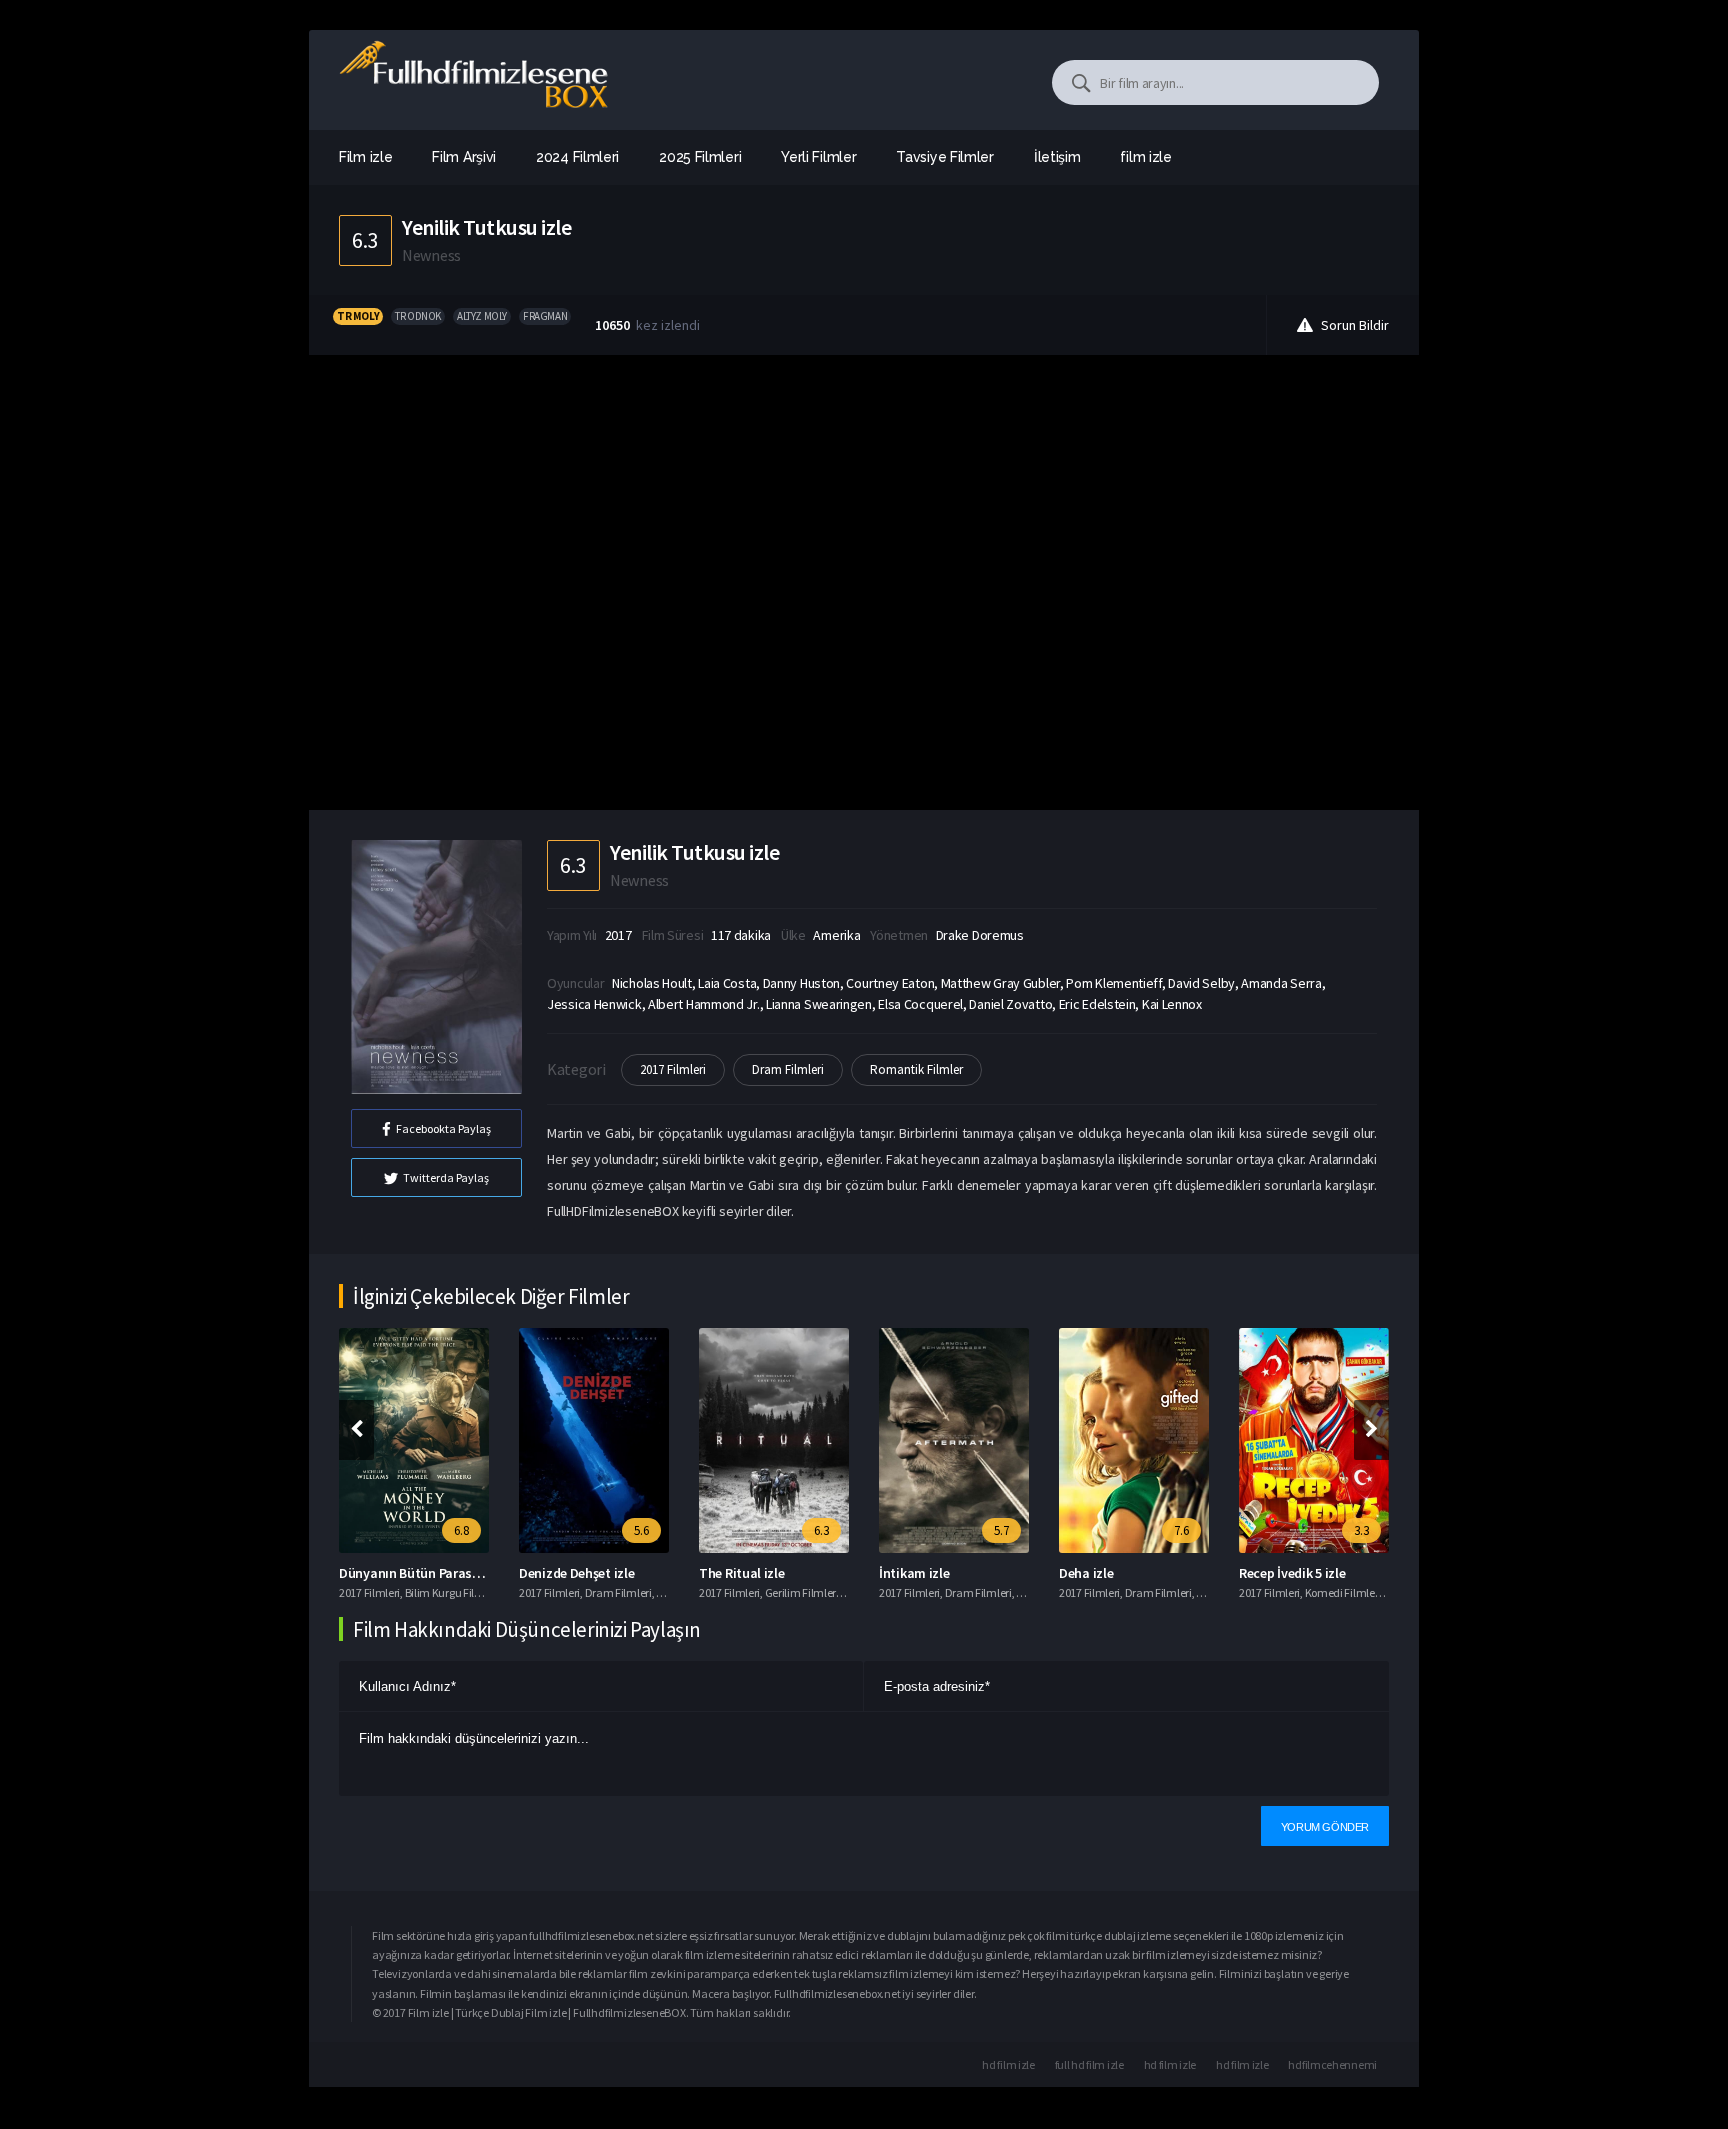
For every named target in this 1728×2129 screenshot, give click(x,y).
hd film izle (1008, 2064)
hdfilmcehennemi (1332, 2064)
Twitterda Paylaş (446, 1177)
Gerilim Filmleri (802, 1592)
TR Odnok (418, 316)
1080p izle (1268, 1935)
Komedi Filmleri (1343, 1592)
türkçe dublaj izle (1112, 1935)
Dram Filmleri (788, 1069)
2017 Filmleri (673, 1069)
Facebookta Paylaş (443, 1128)
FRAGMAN (545, 316)
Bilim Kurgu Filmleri (452, 1592)
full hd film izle (1089, 2064)
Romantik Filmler (916, 1069)
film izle (1145, 157)
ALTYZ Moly (482, 316)
